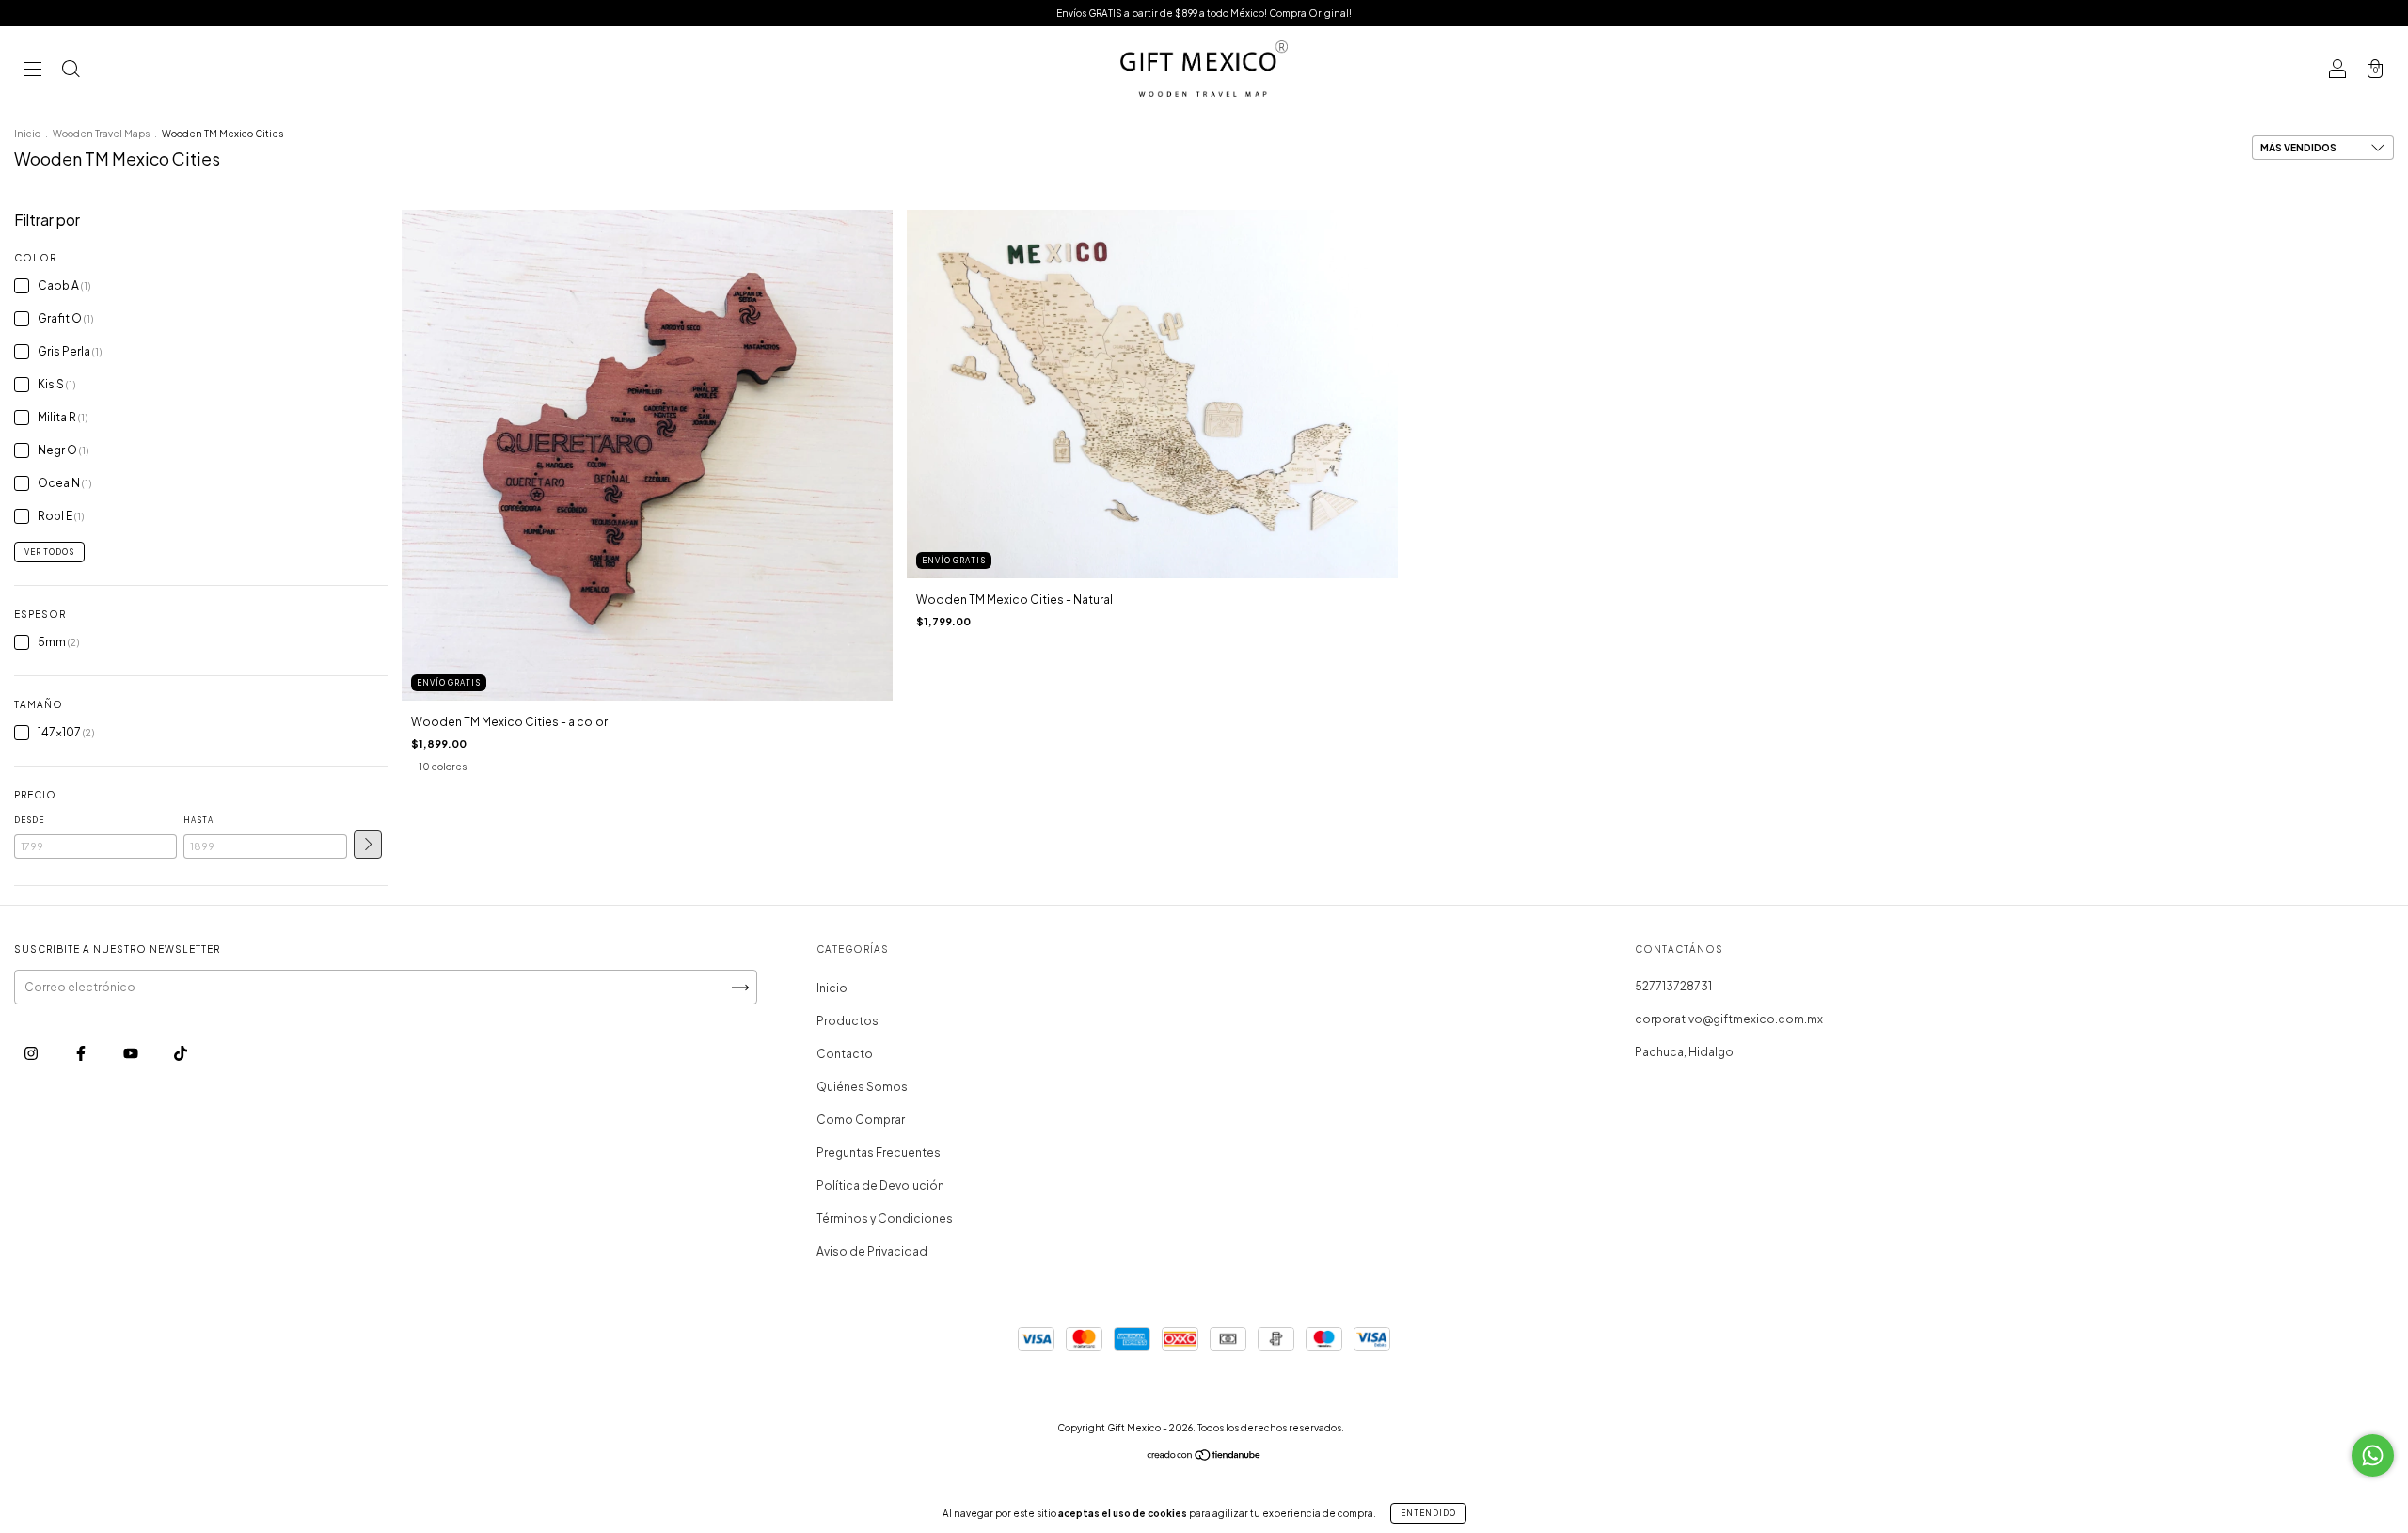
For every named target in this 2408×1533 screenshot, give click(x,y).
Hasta (198, 820)
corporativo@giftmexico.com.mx (1729, 1019)
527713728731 (1673, 986)
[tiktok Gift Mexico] (181, 1053)
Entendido (1428, 1513)
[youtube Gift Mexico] (132, 1053)
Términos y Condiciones (885, 1218)
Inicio (27, 134)
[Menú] (33, 71)
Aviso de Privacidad (872, 1251)
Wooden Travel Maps (101, 134)
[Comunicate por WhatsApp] (2373, 1455)
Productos (848, 1021)
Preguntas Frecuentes (879, 1153)
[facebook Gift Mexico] (82, 1053)
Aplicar (368, 845)
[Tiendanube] (1204, 1457)
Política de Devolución (880, 1185)
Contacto (845, 1054)
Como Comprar (861, 1120)
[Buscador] (71, 71)
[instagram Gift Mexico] (32, 1053)
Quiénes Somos (862, 1087)
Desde (29, 820)
